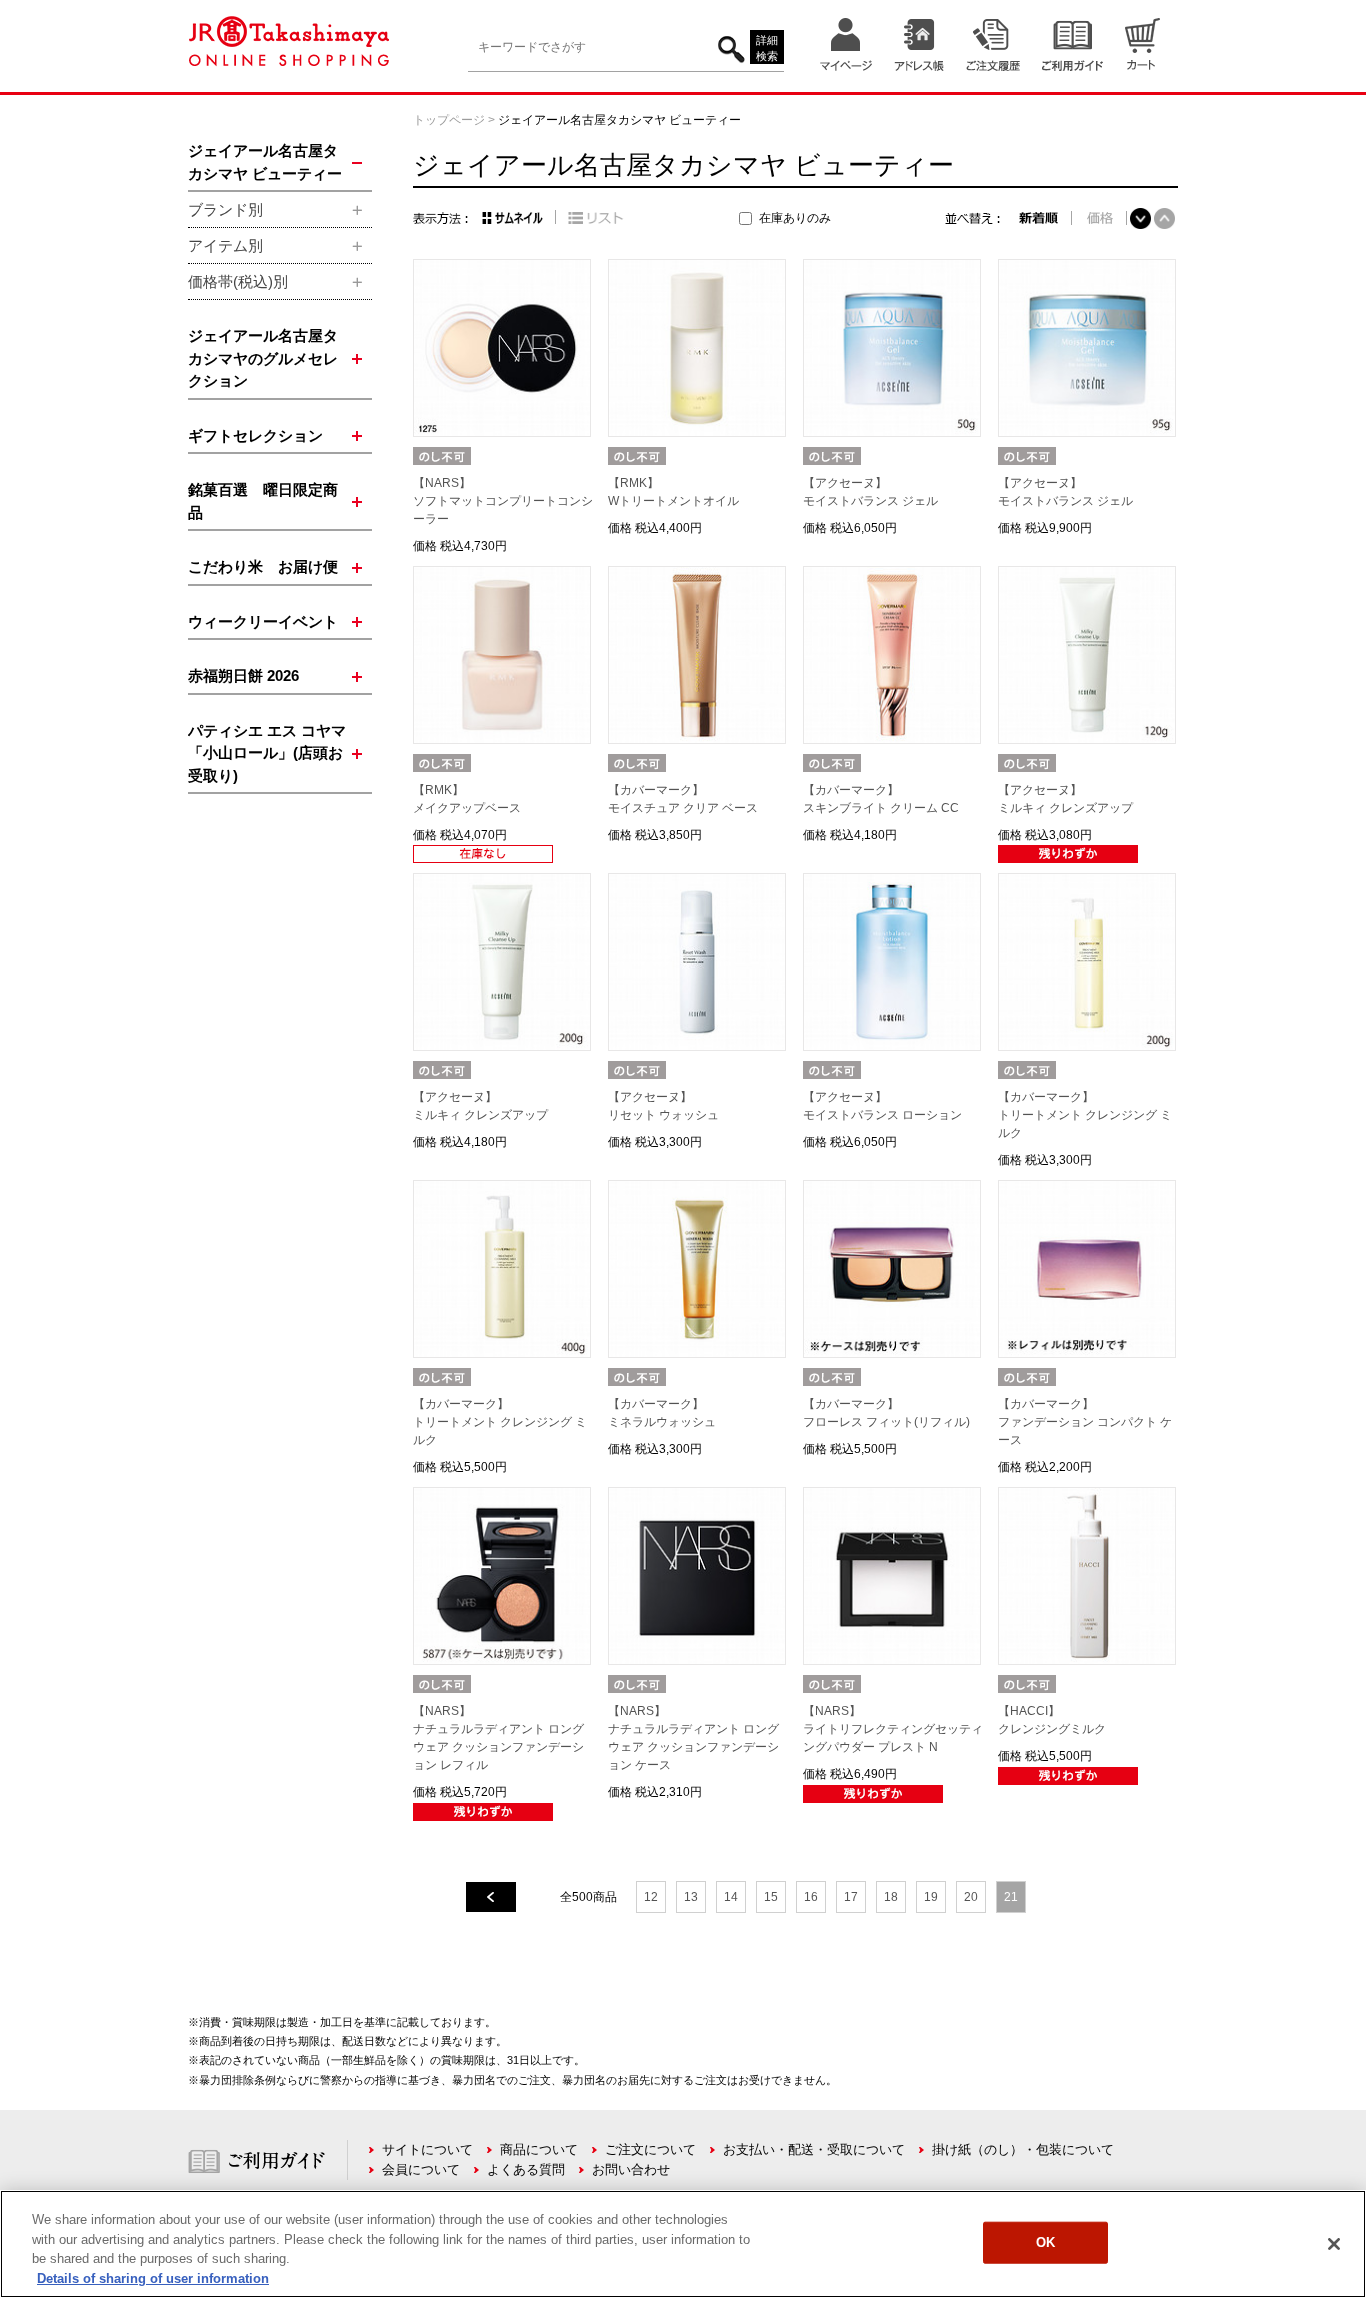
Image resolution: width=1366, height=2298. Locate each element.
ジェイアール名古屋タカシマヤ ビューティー (619, 120)
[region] (683, 2244)
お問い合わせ (631, 2169)
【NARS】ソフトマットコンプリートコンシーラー (503, 501)
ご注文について (650, 2149)
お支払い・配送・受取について (814, 2149)
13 (691, 1897)
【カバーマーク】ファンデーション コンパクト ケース (1085, 1422)
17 (851, 1897)
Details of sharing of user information (153, 2277)
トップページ (449, 120)
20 (971, 1897)
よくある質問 (526, 2169)
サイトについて (427, 2149)
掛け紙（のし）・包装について (1023, 2149)
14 (731, 1897)
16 (811, 1897)
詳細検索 (767, 48)
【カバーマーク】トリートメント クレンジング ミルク (1085, 1115)
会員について (421, 2169)
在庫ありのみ (795, 218)
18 (891, 1897)
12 (651, 1897)
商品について (539, 2149)
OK (1045, 2242)
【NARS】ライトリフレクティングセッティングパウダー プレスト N (893, 1729)
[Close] (1334, 2244)
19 (931, 1897)
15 (771, 1897)
